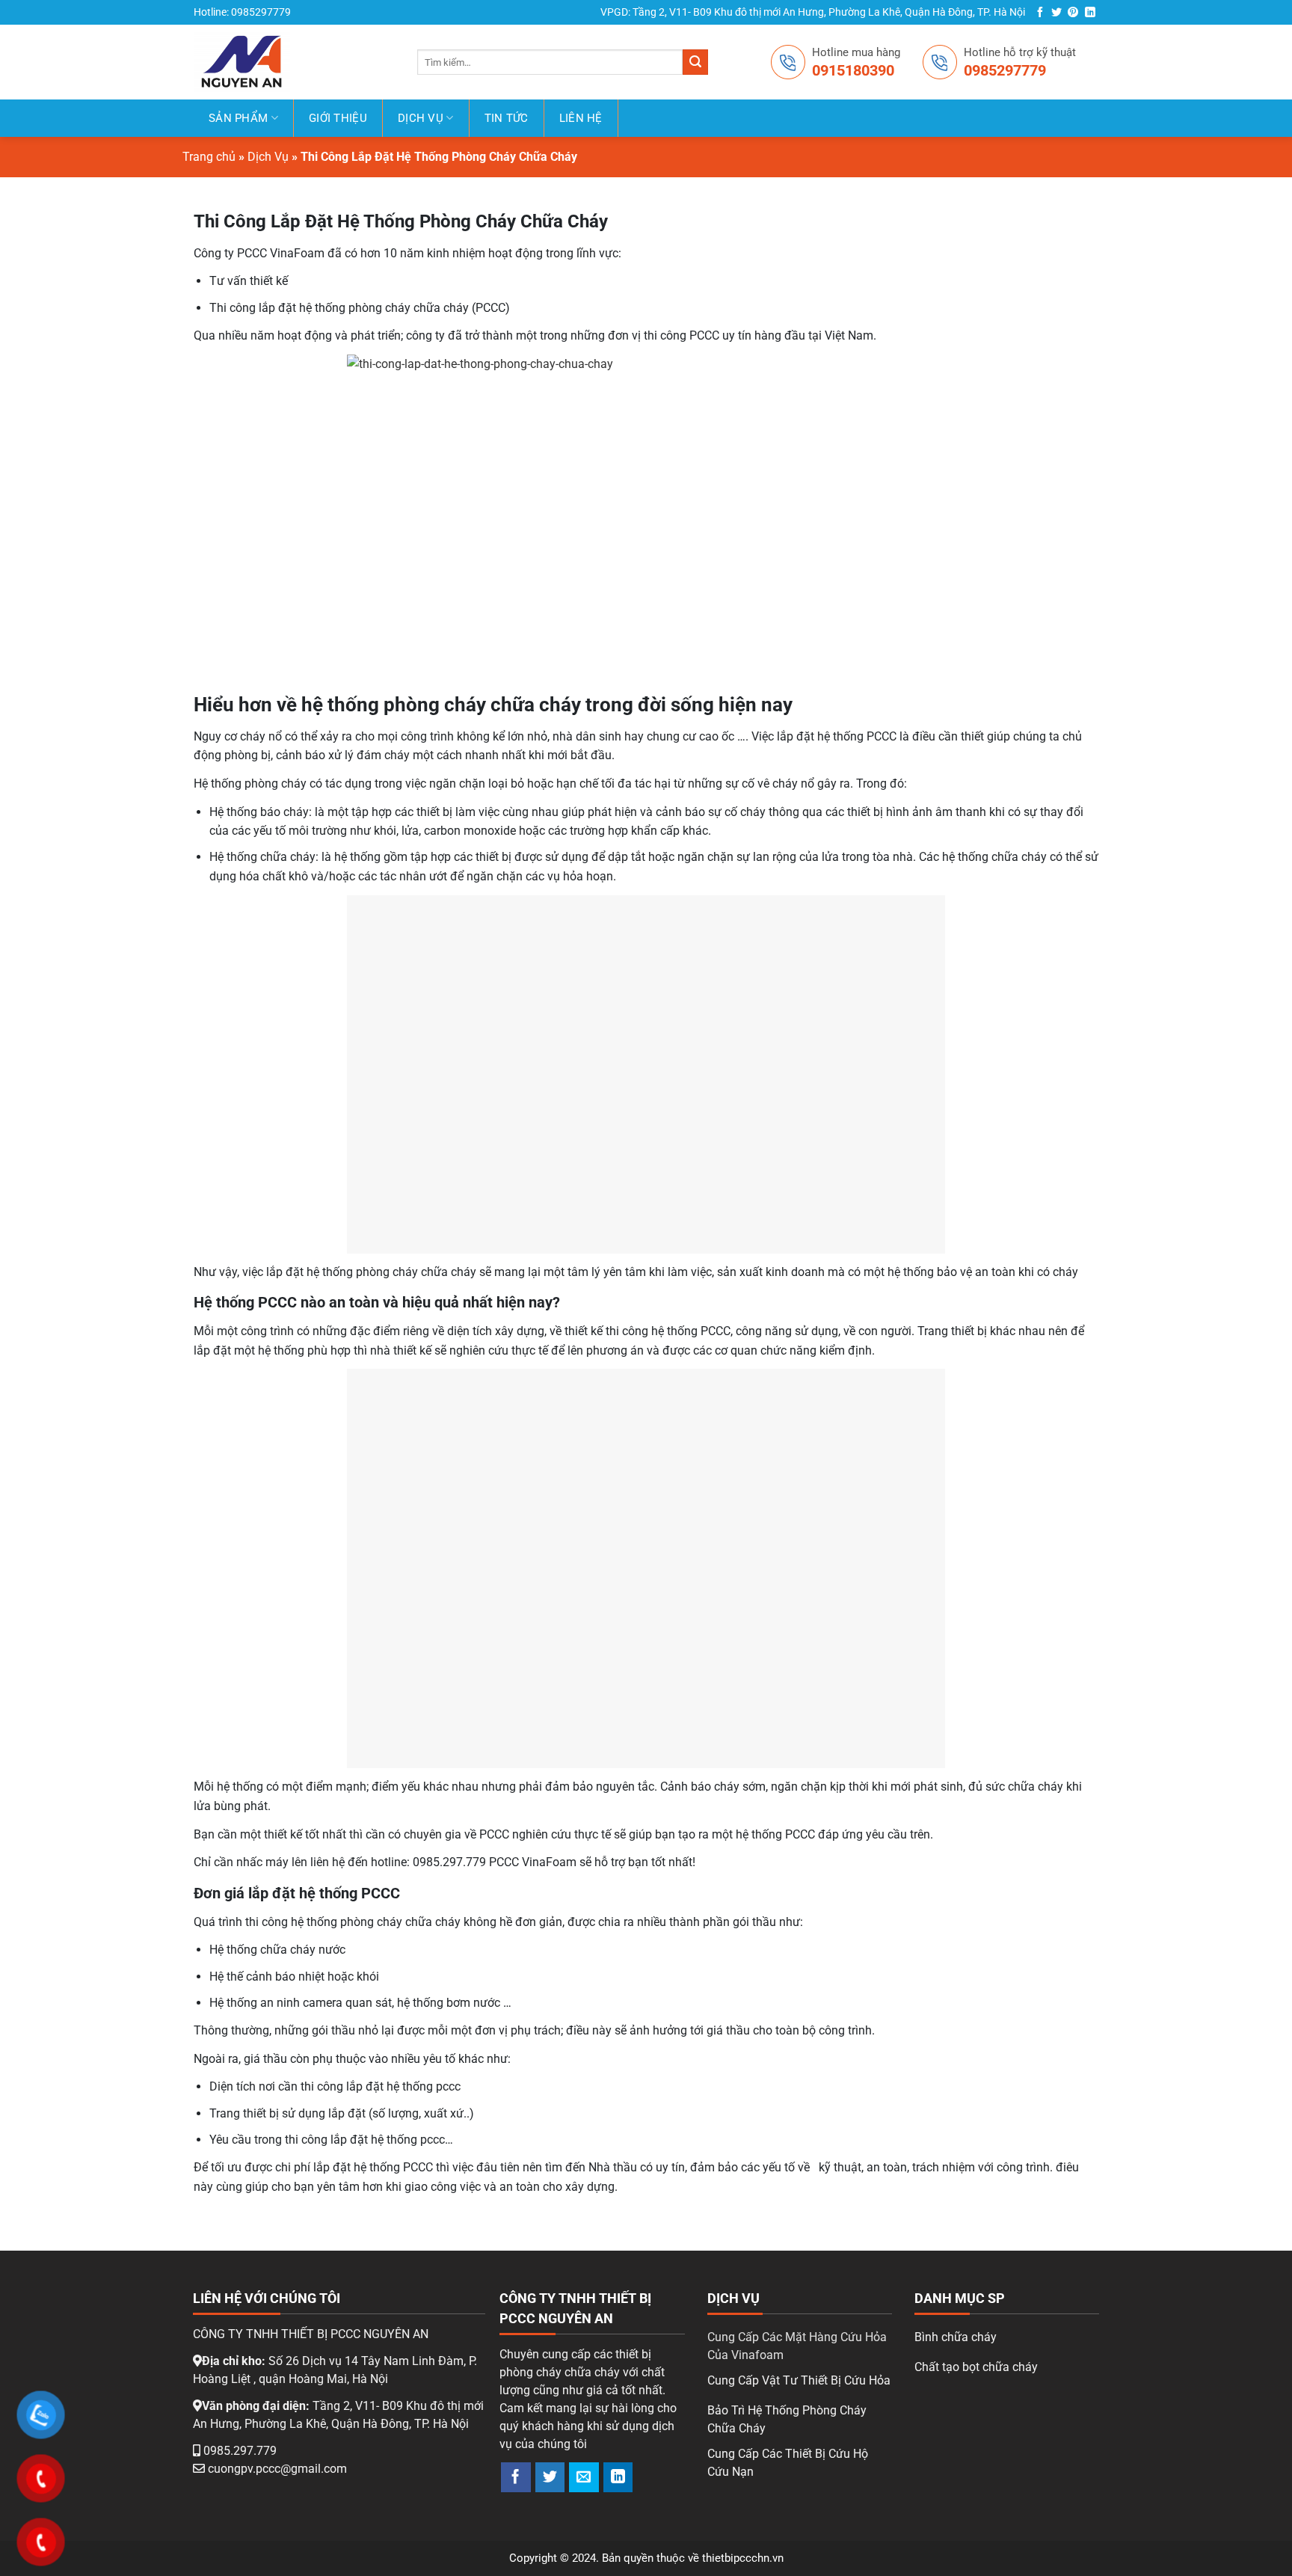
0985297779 (1005, 70)
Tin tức (507, 118)
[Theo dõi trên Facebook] (1040, 13)
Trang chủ (209, 157)
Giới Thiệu (338, 118)
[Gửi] (695, 62)
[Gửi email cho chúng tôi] (584, 2477)
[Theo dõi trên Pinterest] (1073, 13)
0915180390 (853, 70)
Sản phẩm (238, 118)
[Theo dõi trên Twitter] (1056, 13)
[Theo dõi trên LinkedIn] (1090, 13)
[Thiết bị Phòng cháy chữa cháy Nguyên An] (263, 62)
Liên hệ (581, 118)
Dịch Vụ (421, 118)
